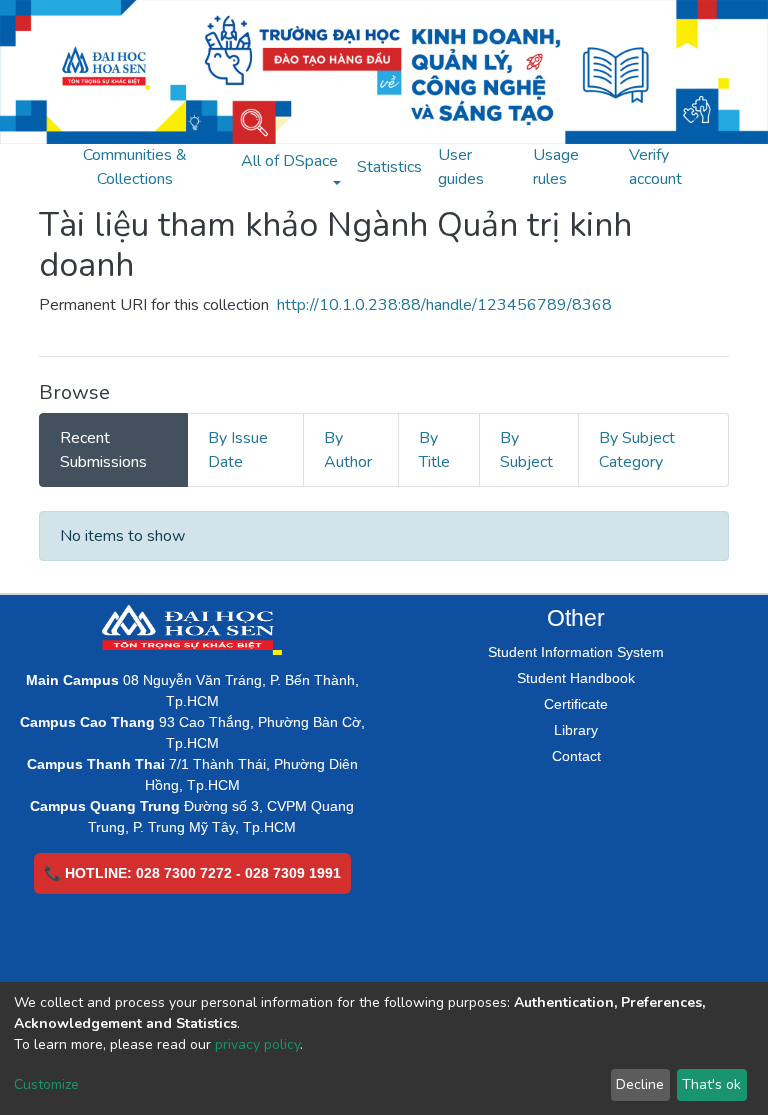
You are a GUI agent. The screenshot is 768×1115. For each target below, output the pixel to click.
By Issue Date (238, 450)
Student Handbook (576, 678)
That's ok (711, 1084)
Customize (46, 1084)
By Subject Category (637, 450)
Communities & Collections (135, 167)
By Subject (526, 450)
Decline (640, 1084)
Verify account (655, 167)
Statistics (389, 167)
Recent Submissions (103, 450)
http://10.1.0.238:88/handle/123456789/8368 (444, 305)
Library (576, 730)
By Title (434, 450)
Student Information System (576, 652)
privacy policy (257, 1044)
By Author (348, 450)
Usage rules (556, 167)
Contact (576, 756)
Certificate (576, 704)
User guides (461, 167)
